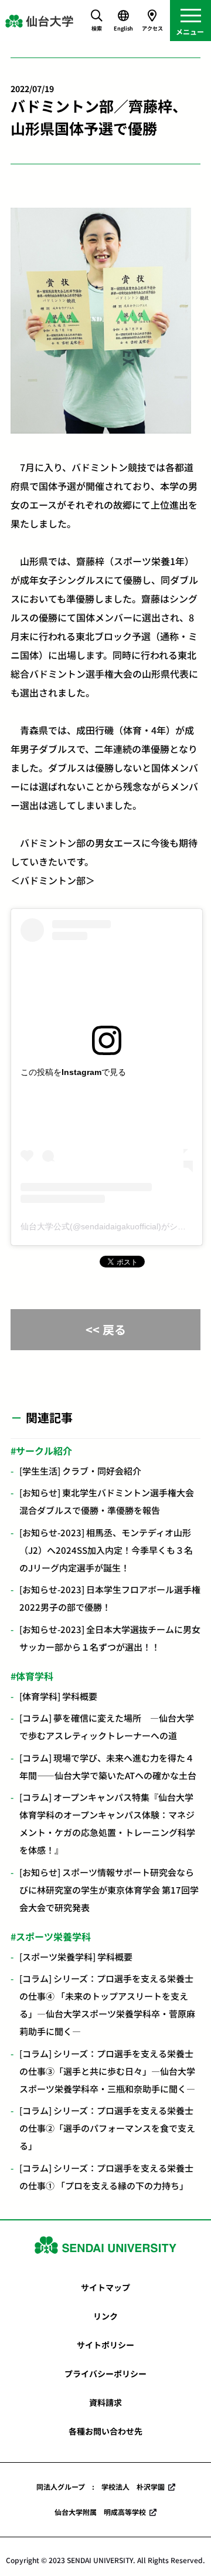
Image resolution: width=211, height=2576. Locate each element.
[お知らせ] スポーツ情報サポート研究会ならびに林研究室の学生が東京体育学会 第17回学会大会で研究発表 (109, 1890)
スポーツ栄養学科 (53, 1936)
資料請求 (105, 2402)
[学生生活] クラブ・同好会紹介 (80, 1471)
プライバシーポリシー (105, 2374)
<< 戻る (106, 1329)
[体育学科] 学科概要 (58, 1696)
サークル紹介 (44, 1451)
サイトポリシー (105, 2345)
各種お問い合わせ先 (105, 2431)
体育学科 (35, 1676)
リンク (105, 2316)
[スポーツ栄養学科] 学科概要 (76, 1957)
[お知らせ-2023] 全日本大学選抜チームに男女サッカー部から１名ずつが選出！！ (110, 1638)
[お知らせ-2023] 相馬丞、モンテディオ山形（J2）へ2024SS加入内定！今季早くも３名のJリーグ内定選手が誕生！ (106, 1550)
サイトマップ (105, 2287)
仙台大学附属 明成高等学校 (100, 2512)
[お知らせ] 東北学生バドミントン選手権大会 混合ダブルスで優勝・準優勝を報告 (107, 1501)
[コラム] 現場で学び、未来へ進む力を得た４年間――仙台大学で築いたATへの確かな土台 (108, 1767)
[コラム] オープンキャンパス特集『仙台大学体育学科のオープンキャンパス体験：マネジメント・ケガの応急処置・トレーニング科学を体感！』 (107, 1823)
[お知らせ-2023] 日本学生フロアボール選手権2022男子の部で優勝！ (110, 1598)
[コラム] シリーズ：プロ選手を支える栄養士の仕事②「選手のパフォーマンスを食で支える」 (107, 2128)
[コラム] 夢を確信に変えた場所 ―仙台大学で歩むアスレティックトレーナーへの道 (107, 1727)
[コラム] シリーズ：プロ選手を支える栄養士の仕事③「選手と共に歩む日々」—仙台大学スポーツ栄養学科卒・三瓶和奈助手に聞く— (107, 2071)
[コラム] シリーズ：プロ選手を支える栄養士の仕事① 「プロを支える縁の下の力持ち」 (106, 2177)
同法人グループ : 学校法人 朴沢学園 (101, 2487)
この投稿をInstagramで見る (73, 1072)
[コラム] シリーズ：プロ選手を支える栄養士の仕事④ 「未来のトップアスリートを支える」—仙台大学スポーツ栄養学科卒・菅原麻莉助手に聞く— (107, 2005)
